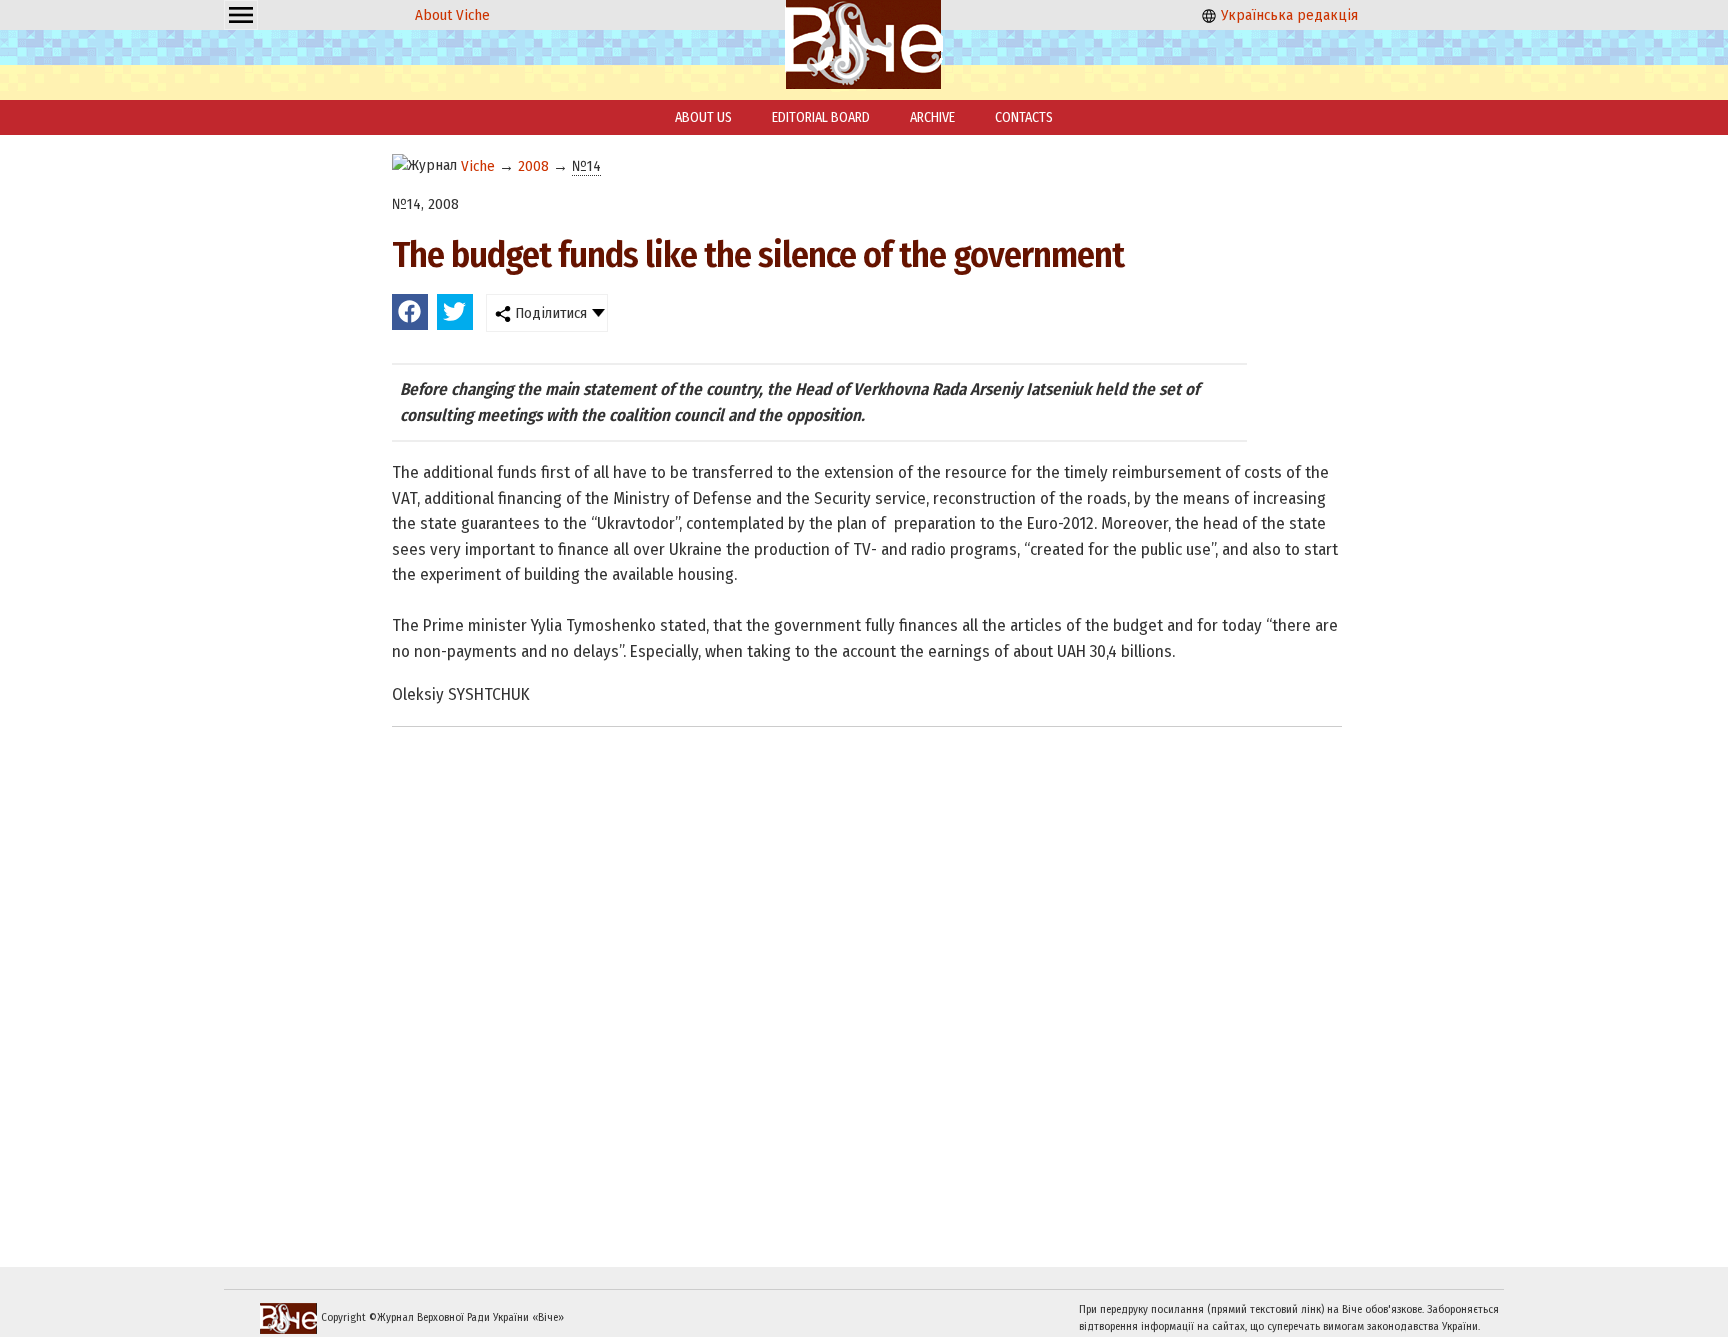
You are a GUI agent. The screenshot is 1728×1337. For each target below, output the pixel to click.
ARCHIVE (932, 117)
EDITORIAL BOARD (821, 117)
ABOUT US (703, 117)
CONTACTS (1024, 117)
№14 (586, 166)
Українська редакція (1287, 15)
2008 (533, 166)
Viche (478, 166)
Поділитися (549, 313)
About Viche (452, 15)
